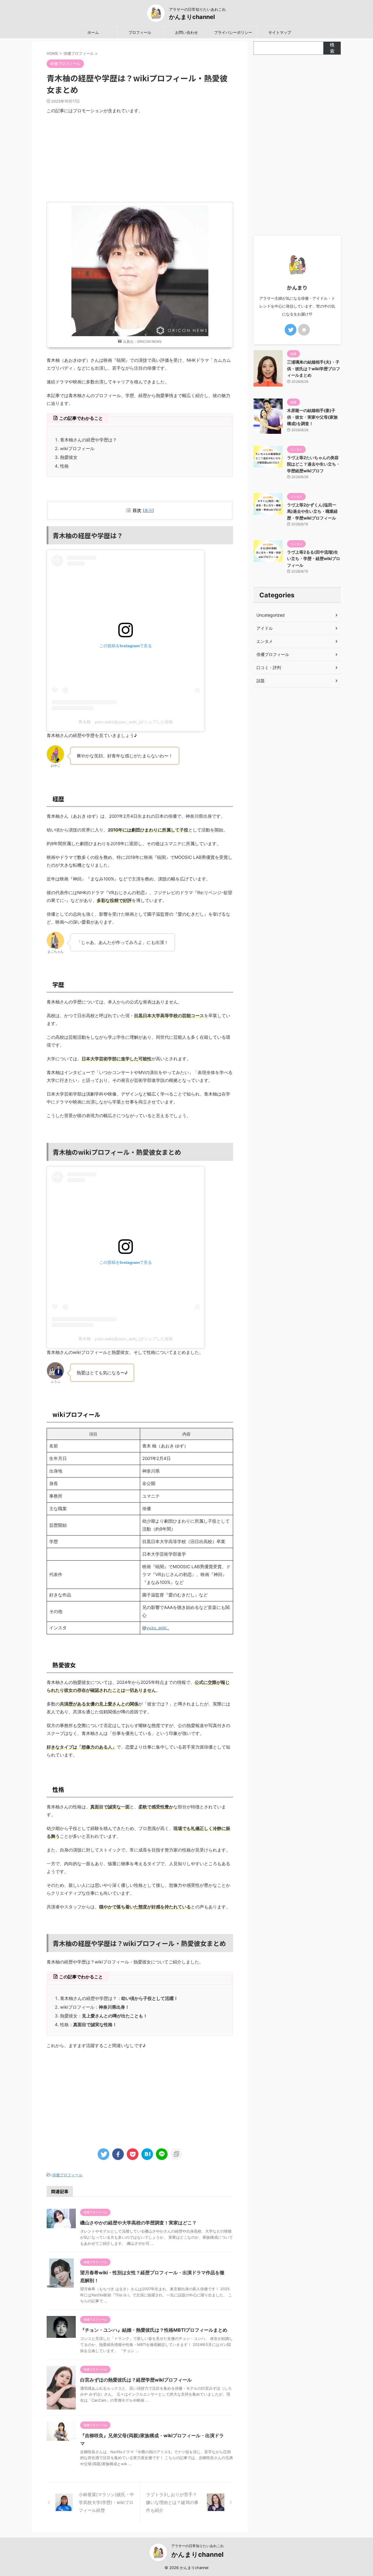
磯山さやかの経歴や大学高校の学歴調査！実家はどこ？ (138, 2223)
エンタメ (265, 641)
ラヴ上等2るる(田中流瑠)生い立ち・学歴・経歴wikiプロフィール (314, 559)
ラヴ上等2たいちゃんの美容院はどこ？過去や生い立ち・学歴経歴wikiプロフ (314, 464)
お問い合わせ (186, 32)
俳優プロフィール (67, 2175)
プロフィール (140, 32)
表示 (148, 510)
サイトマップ (280, 32)
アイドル (265, 628)
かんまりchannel (192, 17)
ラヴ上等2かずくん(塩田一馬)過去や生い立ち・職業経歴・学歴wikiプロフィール (312, 511)
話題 (261, 681)
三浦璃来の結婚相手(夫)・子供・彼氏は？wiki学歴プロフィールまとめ (314, 368)
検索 (332, 48)
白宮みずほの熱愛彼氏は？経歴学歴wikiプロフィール (136, 2380)
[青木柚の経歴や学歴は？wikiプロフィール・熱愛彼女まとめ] (147, 2154)
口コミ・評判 (269, 667)
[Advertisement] (140, 158)
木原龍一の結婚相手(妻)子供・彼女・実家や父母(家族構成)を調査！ (312, 417)
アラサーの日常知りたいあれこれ (198, 2546)
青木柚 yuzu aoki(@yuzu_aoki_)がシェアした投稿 (126, 722)
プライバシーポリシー (233, 32)
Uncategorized (271, 615)
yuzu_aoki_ (158, 1628)
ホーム (93, 32)
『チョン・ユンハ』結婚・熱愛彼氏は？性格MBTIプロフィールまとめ (154, 2330)
